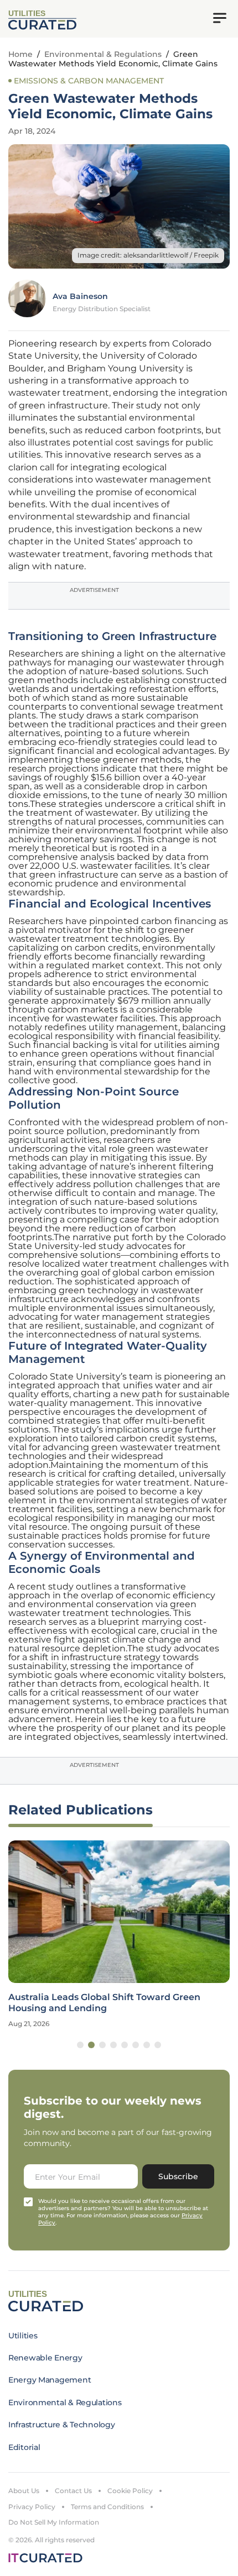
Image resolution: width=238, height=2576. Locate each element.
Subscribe (178, 2176)
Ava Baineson (80, 296)
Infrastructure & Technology (61, 2425)
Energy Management (50, 2380)
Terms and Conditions (107, 2507)
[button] (80, 2045)
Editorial (24, 2447)
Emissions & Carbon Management (89, 81)
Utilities (23, 2336)
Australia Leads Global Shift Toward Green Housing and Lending (104, 2002)
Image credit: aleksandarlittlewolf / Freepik (148, 255)
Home (20, 54)
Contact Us (73, 2491)
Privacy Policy (32, 2507)
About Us (24, 2491)
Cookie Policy (130, 2491)
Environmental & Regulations (103, 54)
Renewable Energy (45, 2358)
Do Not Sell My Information (54, 2522)
